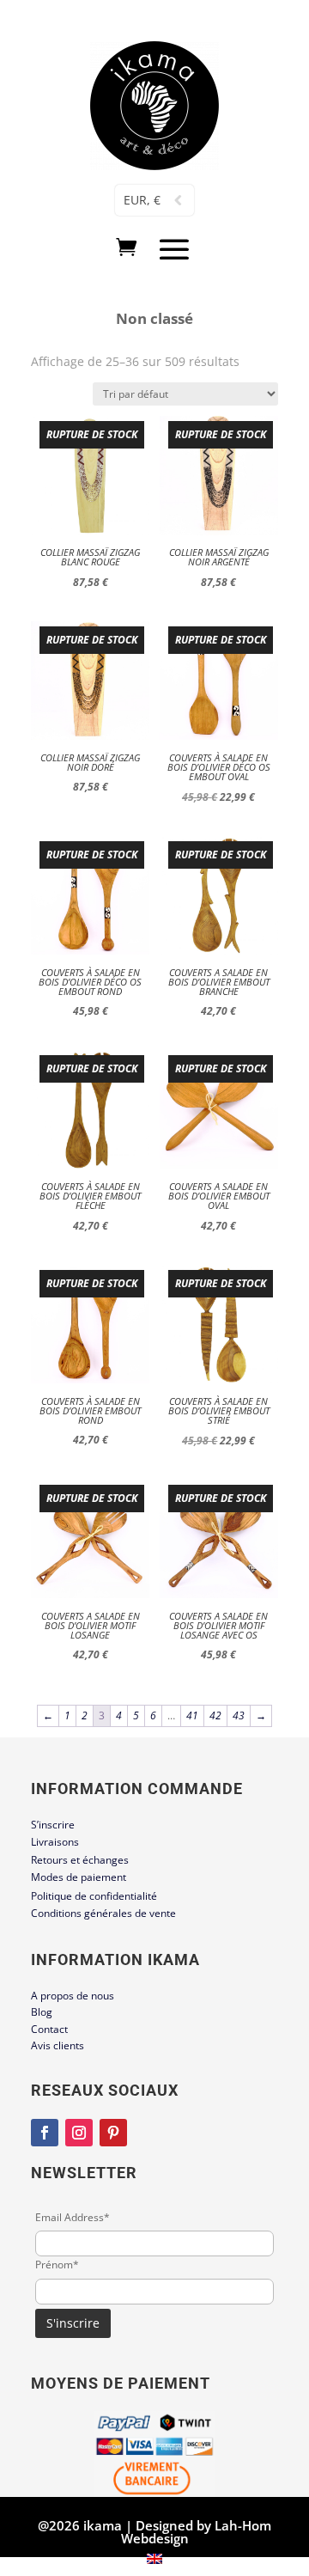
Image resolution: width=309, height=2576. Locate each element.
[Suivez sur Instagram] (79, 2133)
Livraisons (55, 1842)
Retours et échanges (80, 1860)
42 (215, 1715)
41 (192, 1715)
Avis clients (58, 2045)
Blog (42, 2012)
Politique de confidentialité (94, 1896)
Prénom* (57, 2265)
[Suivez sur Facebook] (45, 2133)
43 (239, 1715)
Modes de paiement (79, 1877)
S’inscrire (53, 1825)
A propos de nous (73, 1996)
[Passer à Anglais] (154, 2559)
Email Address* (73, 2217)
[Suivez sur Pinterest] (113, 2133)
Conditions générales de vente (103, 1913)
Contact (49, 2029)
